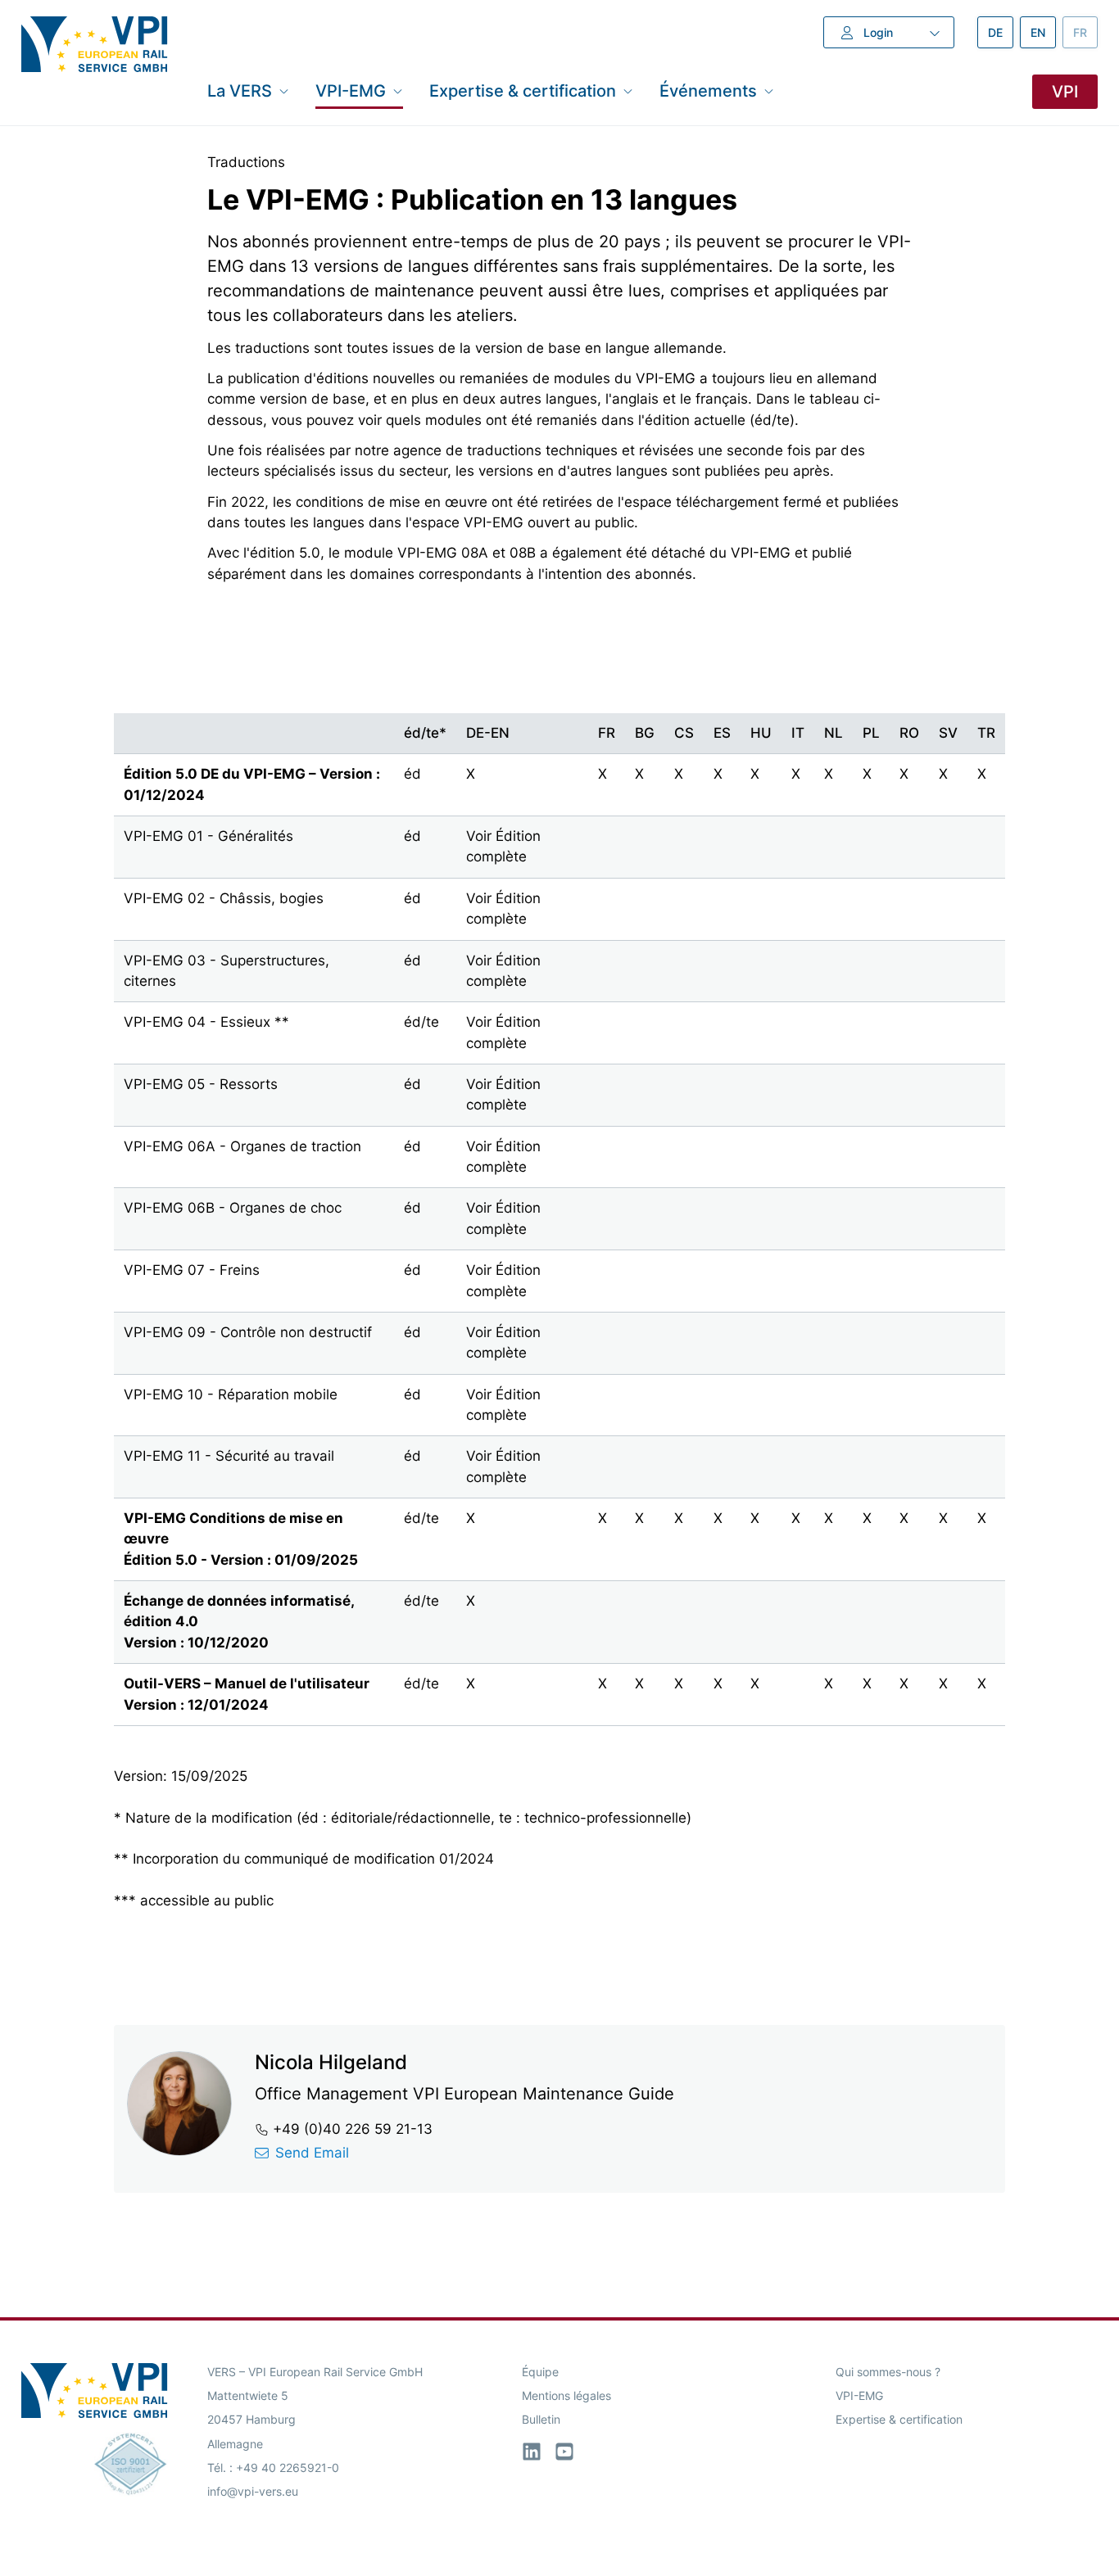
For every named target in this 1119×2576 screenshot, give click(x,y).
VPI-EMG (859, 2395)
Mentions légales (566, 2395)
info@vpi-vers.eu (253, 2491)
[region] (559, 1203)
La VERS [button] (240, 91)
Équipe (540, 2372)
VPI (1065, 92)
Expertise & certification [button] (523, 91)
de (1001, 32)
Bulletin (541, 2419)
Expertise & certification (899, 2419)
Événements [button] (708, 91)
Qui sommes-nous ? (888, 2372)
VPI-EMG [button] (351, 91)
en (1043, 32)
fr (1085, 32)
